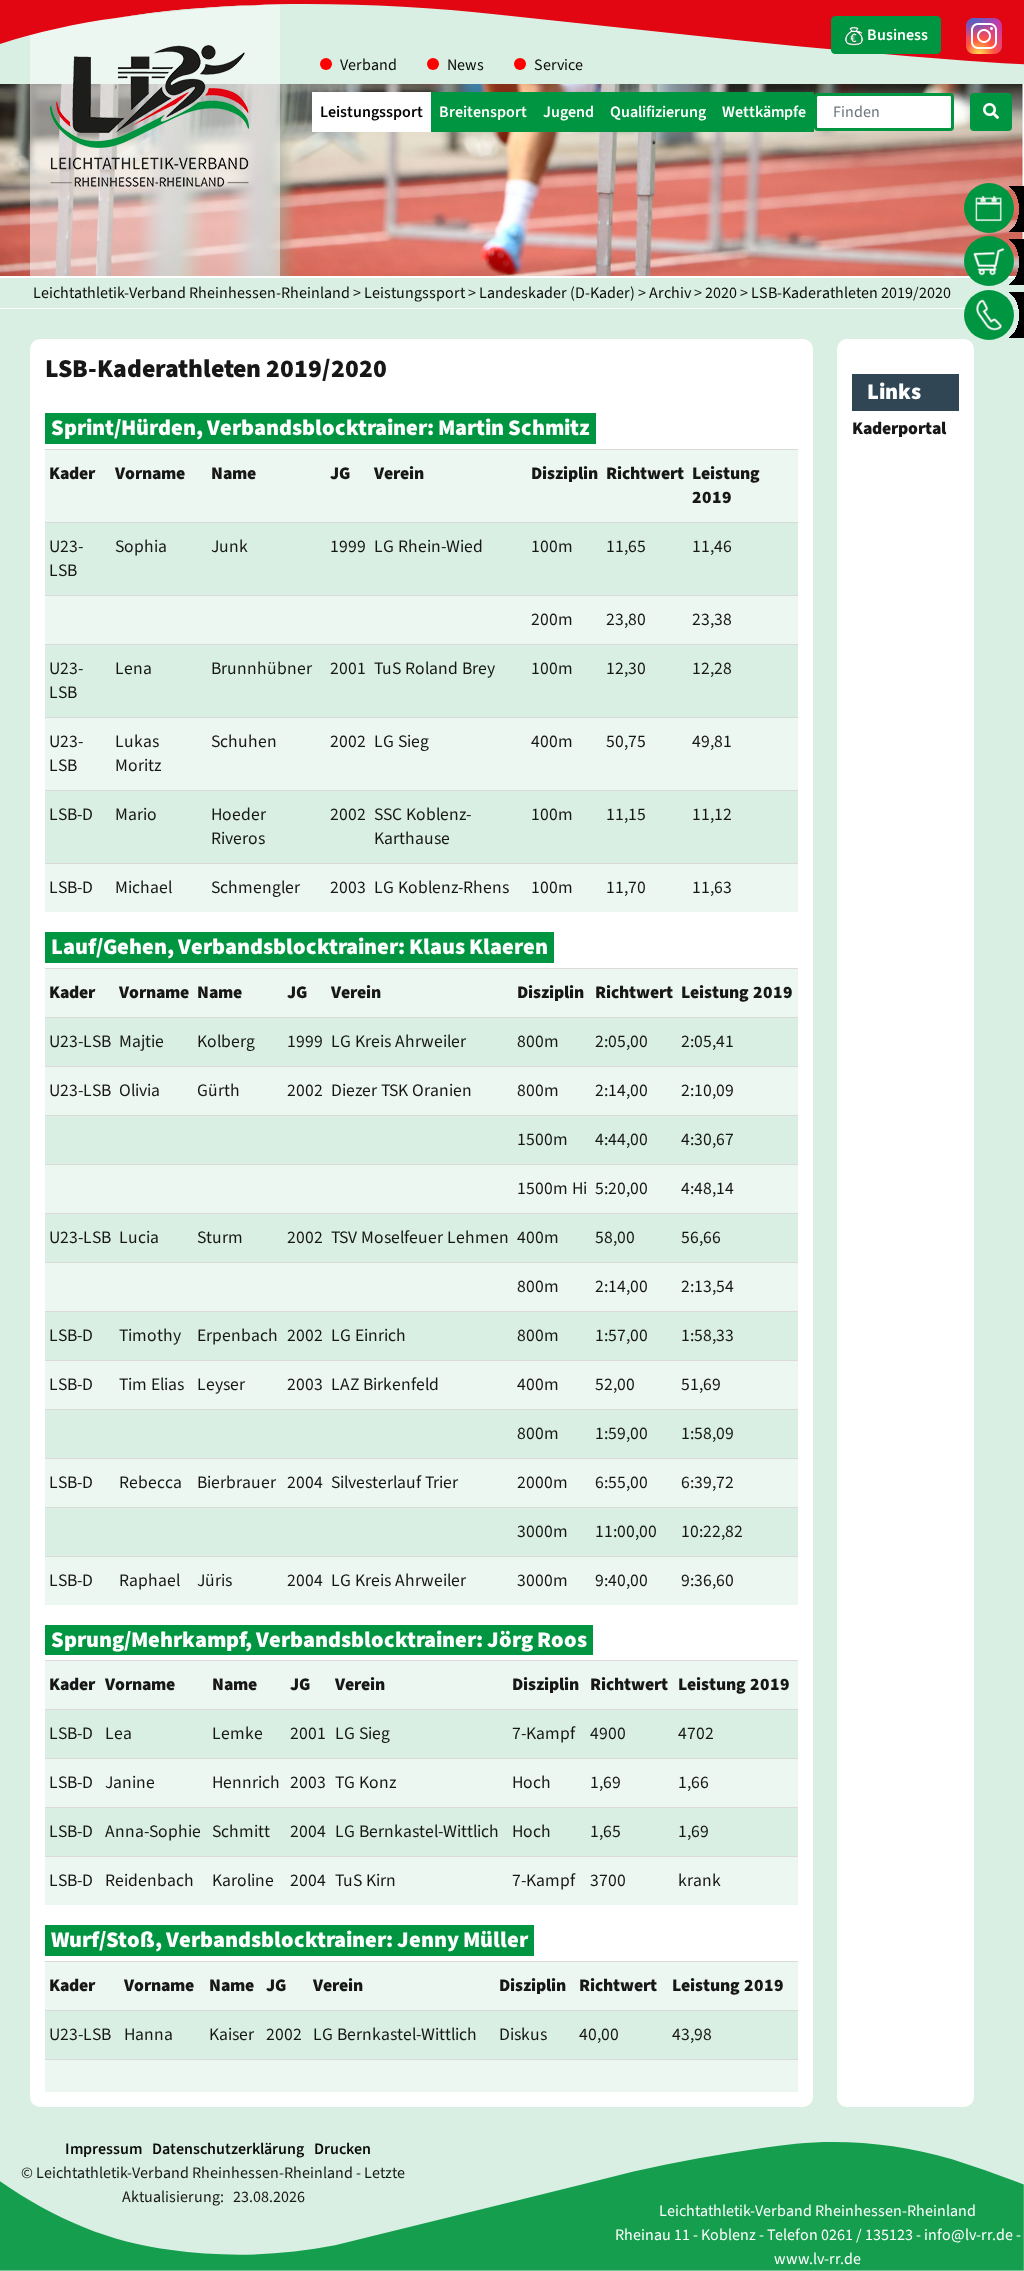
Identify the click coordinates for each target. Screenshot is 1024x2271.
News (465, 65)
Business (896, 35)
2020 (721, 293)
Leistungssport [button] (371, 112)
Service (558, 65)
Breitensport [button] (483, 112)
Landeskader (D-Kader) (557, 293)
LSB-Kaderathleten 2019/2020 (851, 293)
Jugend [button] (568, 112)
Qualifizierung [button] (658, 112)
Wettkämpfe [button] (764, 112)
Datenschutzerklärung (228, 2149)
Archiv (670, 293)
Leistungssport (414, 293)
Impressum (103, 2149)
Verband (368, 65)
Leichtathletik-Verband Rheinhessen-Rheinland (191, 293)
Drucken (342, 2149)
